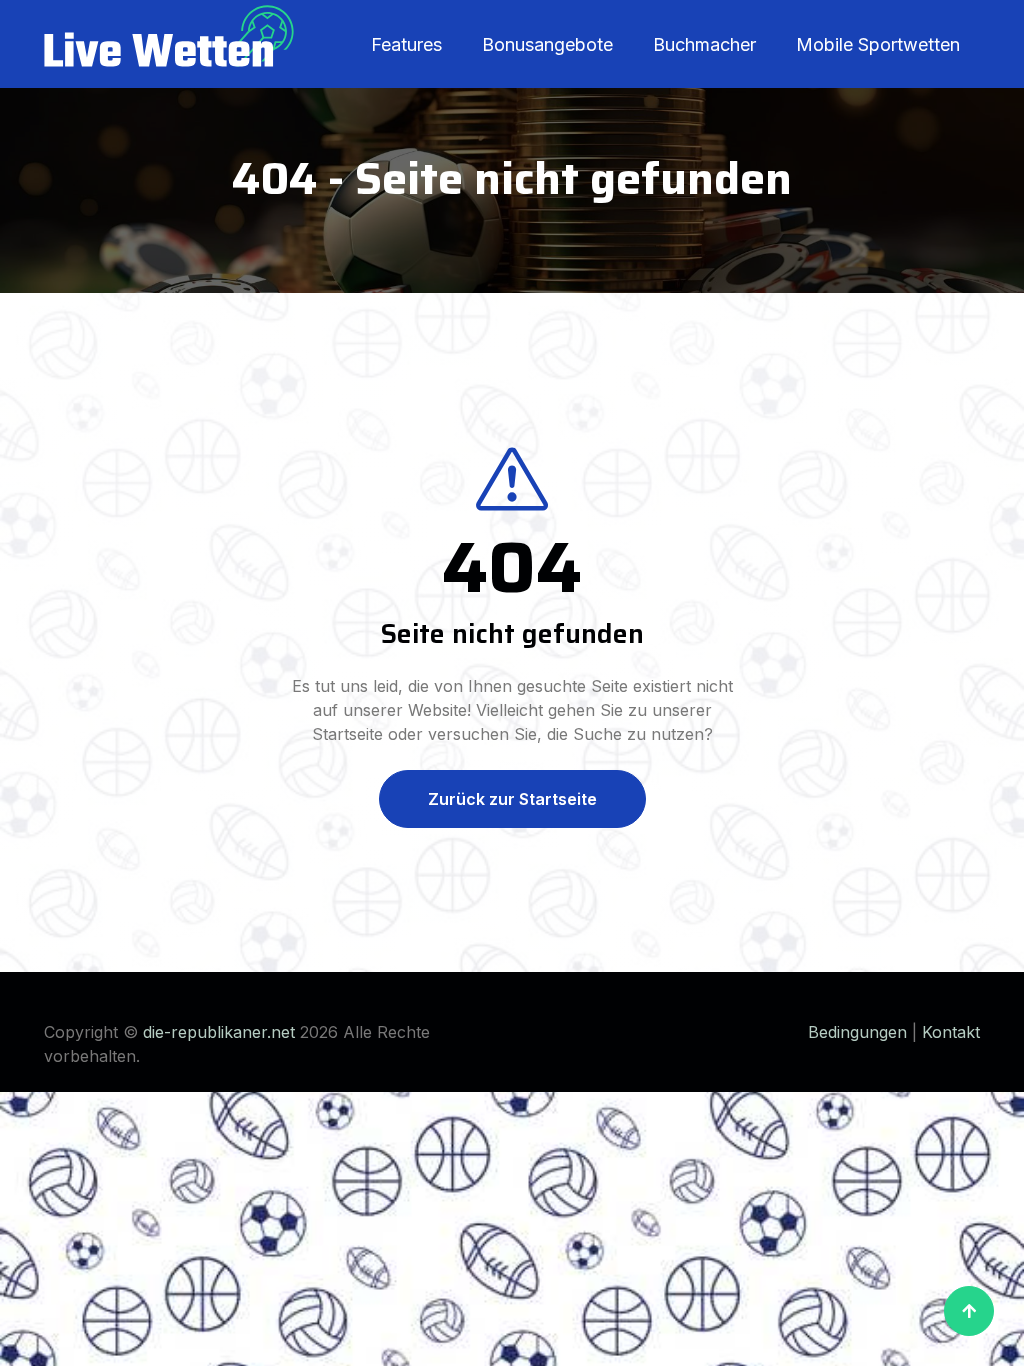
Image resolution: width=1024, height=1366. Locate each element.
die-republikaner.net (219, 1032)
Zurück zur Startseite (512, 799)
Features (406, 44)
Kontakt (951, 1032)
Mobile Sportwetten (878, 44)
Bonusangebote (547, 44)
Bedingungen (857, 1032)
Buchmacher (704, 44)
